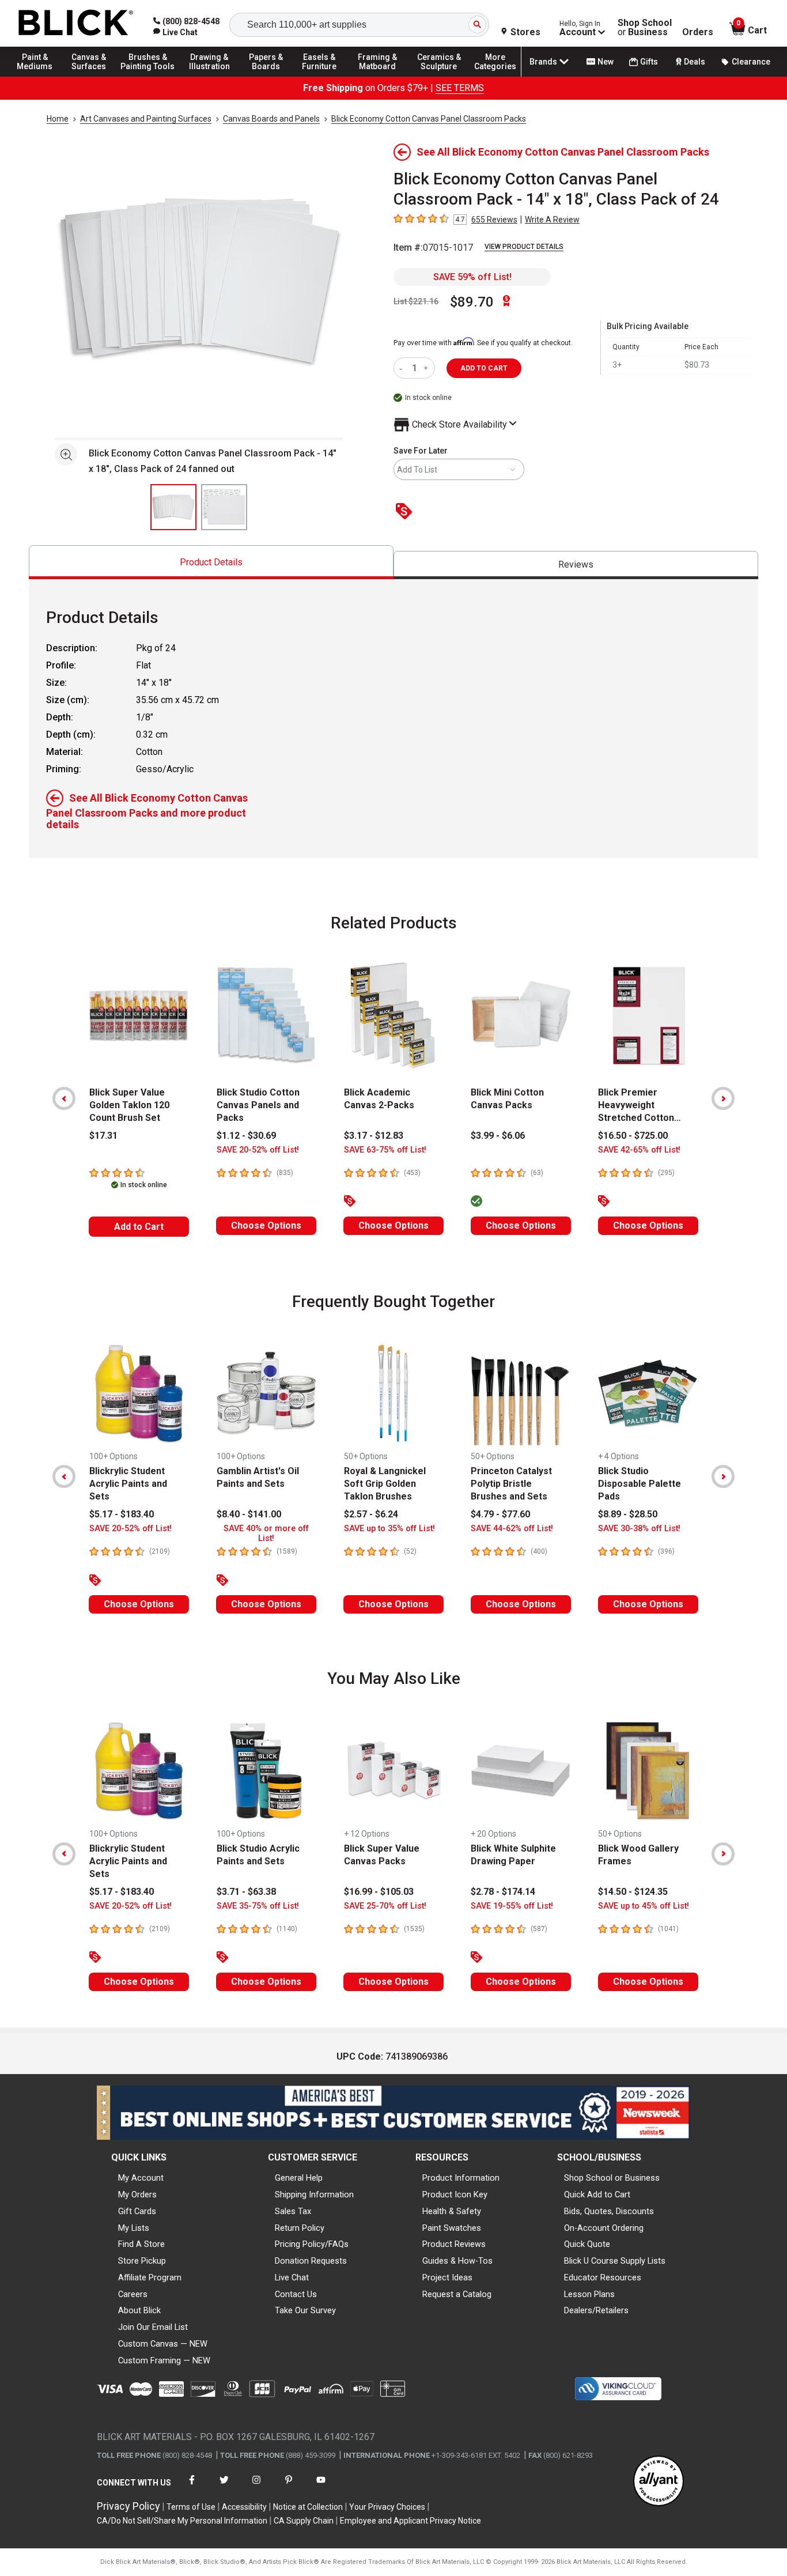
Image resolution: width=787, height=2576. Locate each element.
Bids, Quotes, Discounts (609, 2211)
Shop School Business (645, 28)
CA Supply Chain (304, 2521)
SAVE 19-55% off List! (512, 1906)
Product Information (461, 2178)
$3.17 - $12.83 (374, 1136)
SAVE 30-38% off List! (639, 1529)
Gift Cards (137, 2211)
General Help (299, 2178)
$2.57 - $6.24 (371, 1514)
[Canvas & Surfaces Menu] (92, 76)
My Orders (137, 2194)
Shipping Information (314, 2194)
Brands (543, 62)
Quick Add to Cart (597, 2194)
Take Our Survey (305, 2310)
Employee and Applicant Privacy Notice (410, 2521)
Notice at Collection (308, 2507)
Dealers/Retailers (596, 2310)
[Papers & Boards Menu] (271, 76)
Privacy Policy (128, 2506)
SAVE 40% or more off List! (266, 1533)
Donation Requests (311, 2261)
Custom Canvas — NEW (163, 2344)
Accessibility (244, 2507)
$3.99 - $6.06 (498, 1136)
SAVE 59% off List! (472, 277)
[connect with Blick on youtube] (321, 2487)
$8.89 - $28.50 (628, 1514)
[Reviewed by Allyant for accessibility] (659, 2482)
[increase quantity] (427, 368)
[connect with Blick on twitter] (224, 2487)
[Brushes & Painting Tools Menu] (148, 76)
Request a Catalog (457, 2294)
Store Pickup (142, 2261)
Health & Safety (452, 2211)
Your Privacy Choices (387, 2507)
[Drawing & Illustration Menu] (210, 76)
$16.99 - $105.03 (379, 1892)
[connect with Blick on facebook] (192, 2487)
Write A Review (552, 220)
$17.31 (103, 1136)
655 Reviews (494, 220)
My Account (141, 2178)
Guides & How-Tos (457, 2261)
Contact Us (296, 2294)
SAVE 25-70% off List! (385, 1906)
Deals (695, 62)
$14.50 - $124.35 (633, 1892)
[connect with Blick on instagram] (256, 2487)
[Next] (723, 1098)
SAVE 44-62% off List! (512, 1529)
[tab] (211, 562)
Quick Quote (587, 2244)
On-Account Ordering (604, 2228)
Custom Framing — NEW (164, 2360)
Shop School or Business (612, 2178)
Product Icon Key (455, 2194)
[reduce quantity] (403, 368)
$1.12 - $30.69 (246, 1136)
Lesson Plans (589, 2294)
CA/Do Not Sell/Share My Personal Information (182, 2521)
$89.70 (472, 302)
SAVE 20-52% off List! (258, 1150)
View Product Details (524, 247)
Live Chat (292, 2277)
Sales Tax (293, 2211)
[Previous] (64, 1098)
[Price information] (406, 512)
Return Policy (300, 2228)
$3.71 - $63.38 (246, 1892)
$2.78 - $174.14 (503, 1892)
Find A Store (141, 2244)
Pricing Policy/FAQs (312, 2244)
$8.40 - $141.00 (249, 1514)
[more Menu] (495, 76)
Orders (698, 32)
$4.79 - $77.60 (500, 1514)
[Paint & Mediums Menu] (40, 76)
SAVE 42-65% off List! (639, 1150)
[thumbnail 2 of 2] (224, 507)
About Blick (139, 2310)
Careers (133, 2294)
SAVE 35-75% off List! (258, 1906)
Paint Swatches (452, 2228)
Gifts (649, 62)
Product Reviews (454, 2244)
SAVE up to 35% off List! (389, 1529)
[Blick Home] (76, 23)
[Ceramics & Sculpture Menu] (439, 76)
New (606, 62)
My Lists (134, 2228)
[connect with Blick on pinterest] (289, 2487)
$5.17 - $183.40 (122, 1514)
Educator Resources (603, 2277)
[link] (175, 32)
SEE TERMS (460, 88)
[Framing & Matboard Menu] (377, 76)
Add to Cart (139, 1227)
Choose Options (266, 1225)
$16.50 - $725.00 (633, 1136)
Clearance (751, 62)
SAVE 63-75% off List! (385, 1150)
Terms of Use (191, 2507)
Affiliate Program (150, 2277)
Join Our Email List (153, 2327)
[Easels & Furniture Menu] (323, 76)
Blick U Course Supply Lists (615, 2261)
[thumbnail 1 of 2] (173, 507)
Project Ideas (447, 2277)
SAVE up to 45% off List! (644, 1906)
